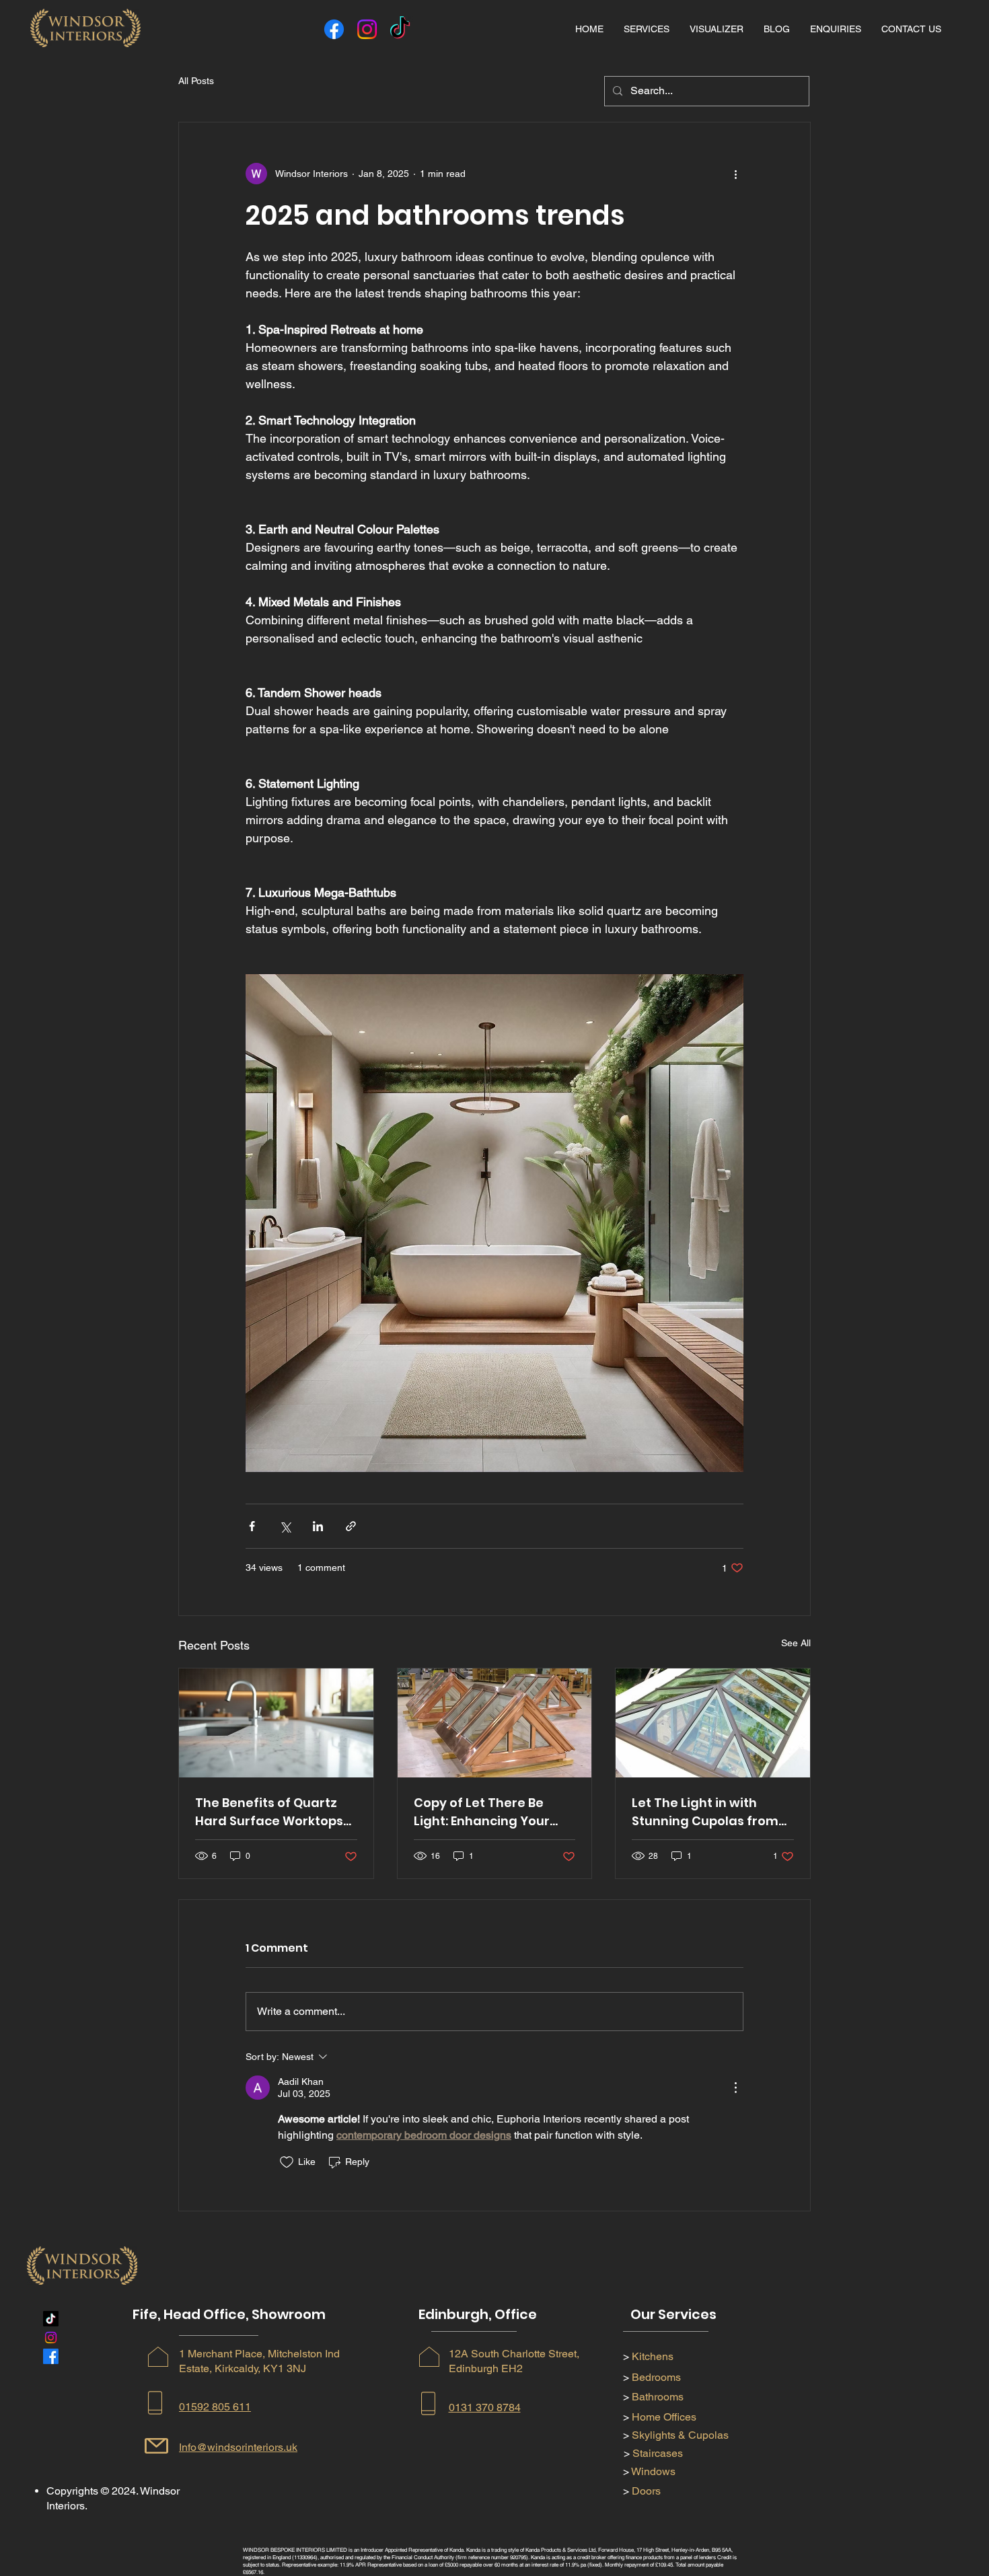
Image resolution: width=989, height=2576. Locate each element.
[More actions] (735, 174)
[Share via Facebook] (252, 1526)
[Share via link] (351, 1526)
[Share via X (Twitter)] (285, 1526)
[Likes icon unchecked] (287, 2162)
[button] (647, 29)
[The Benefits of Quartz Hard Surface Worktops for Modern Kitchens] (276, 1723)
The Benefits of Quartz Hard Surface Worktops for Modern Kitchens (269, 1812)
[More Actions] (735, 2088)
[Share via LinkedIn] (318, 1526)
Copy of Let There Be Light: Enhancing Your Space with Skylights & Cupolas (484, 1812)
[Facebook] (334, 29)
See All (796, 1643)
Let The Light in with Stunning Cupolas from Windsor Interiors (705, 1812)
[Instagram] (367, 29)
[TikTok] (400, 29)
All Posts (196, 81)
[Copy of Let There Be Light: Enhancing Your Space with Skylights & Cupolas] (495, 1723)
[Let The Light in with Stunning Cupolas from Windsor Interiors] (713, 1723)
